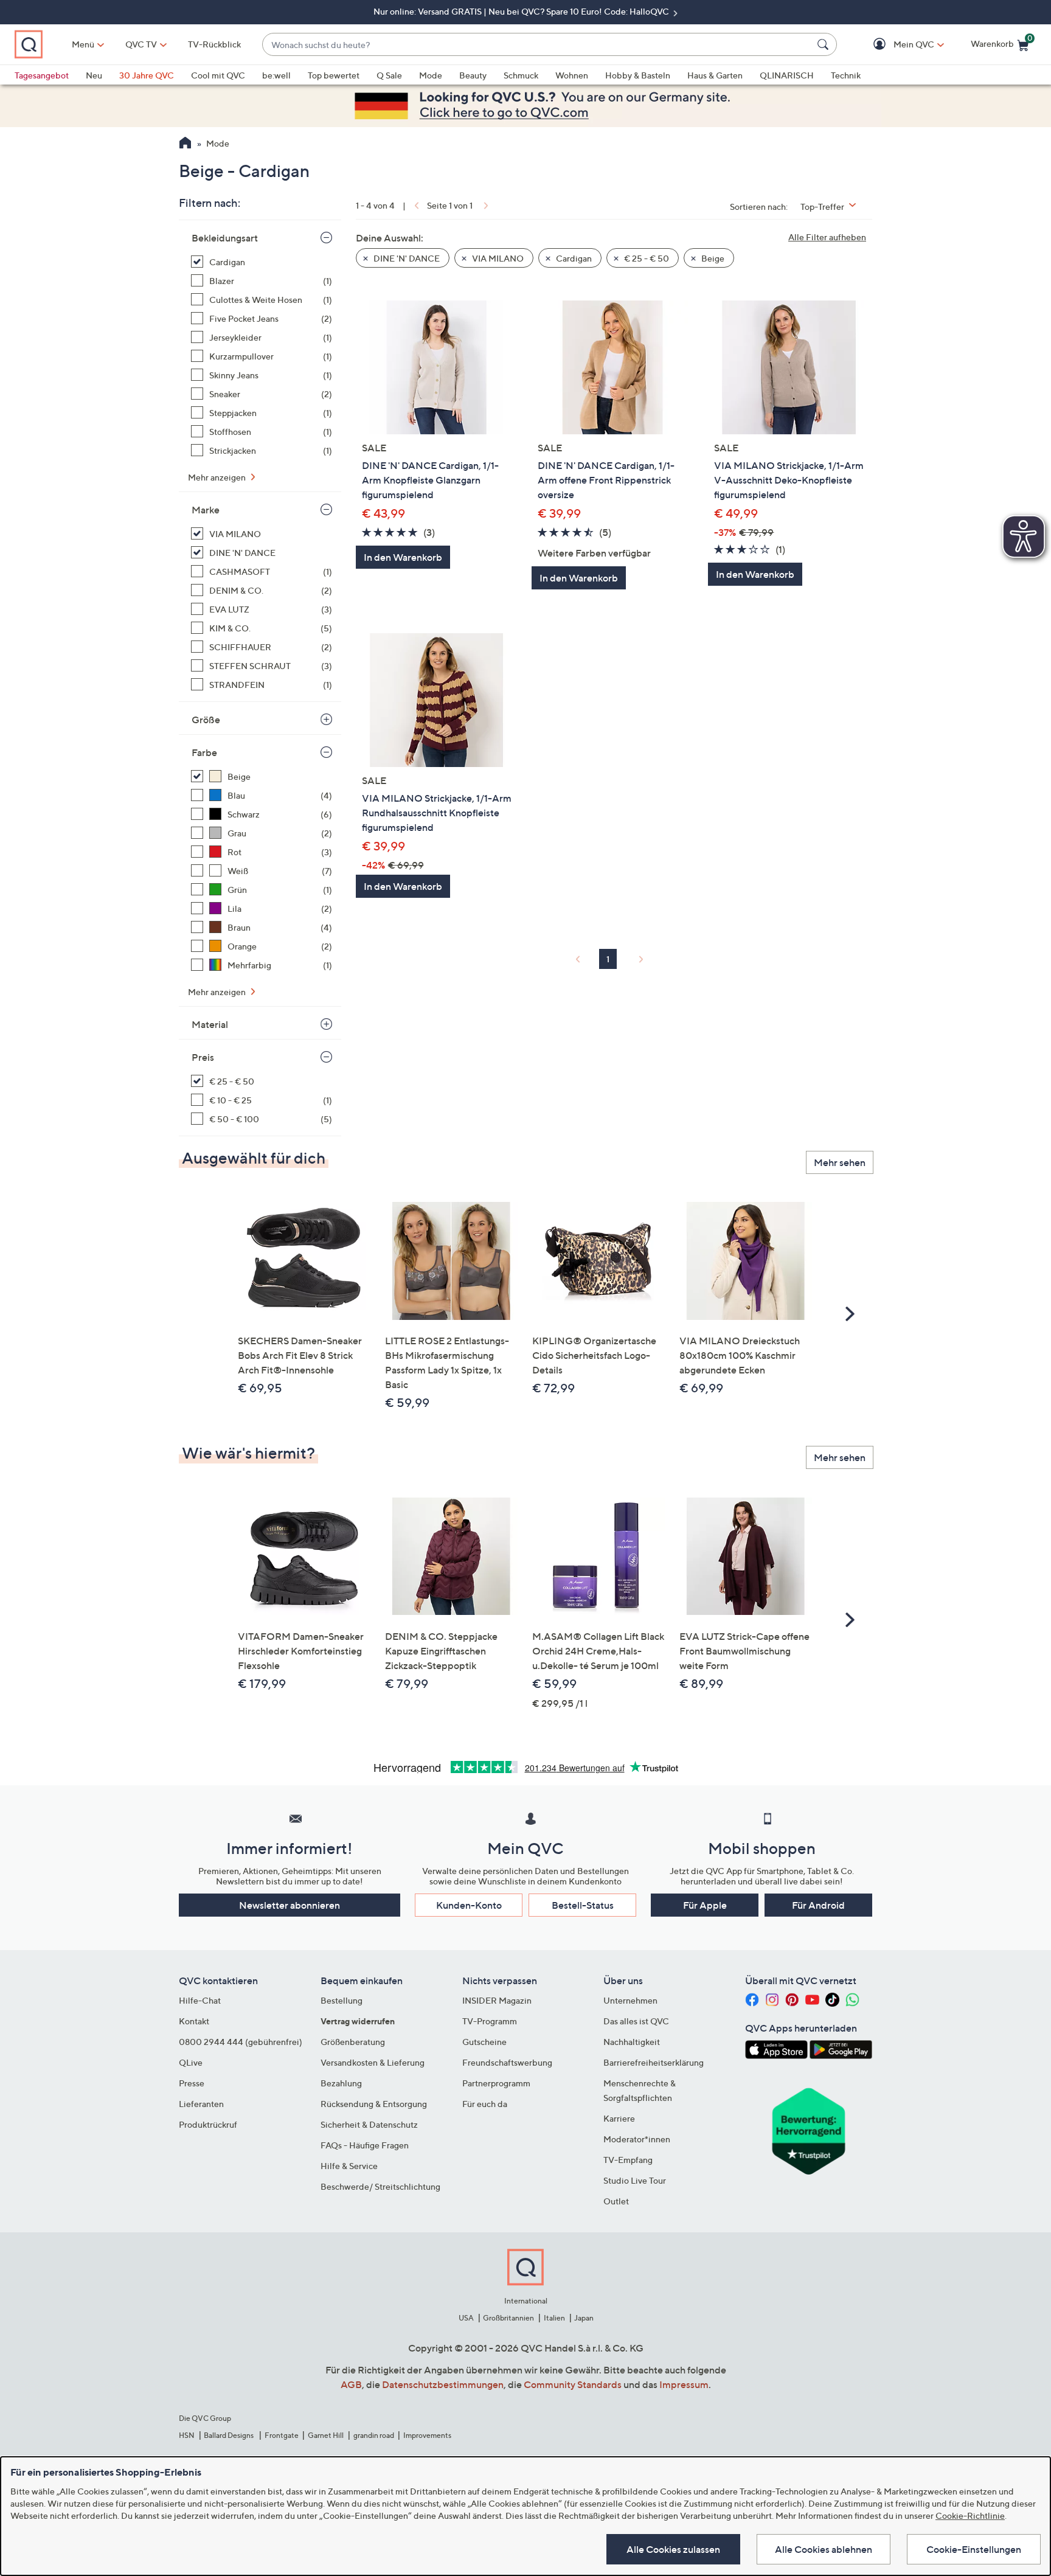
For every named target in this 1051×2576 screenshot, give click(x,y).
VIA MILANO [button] (497, 258)
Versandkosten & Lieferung (373, 2062)
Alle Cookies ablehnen (824, 2549)
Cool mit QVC (218, 75)
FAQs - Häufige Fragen (365, 2145)
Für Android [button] (818, 1905)
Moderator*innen (637, 2139)
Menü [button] (83, 44)
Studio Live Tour (635, 2180)
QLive (191, 2062)
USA (466, 2318)
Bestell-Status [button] (583, 1905)
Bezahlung (341, 2083)
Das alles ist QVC (636, 2021)
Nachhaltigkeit (632, 2042)
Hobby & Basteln (638, 75)
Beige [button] (712, 258)
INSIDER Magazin (497, 2000)
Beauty (473, 75)
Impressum (684, 2384)
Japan (584, 2318)
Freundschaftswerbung (507, 2062)
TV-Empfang (628, 2160)
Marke (206, 510)
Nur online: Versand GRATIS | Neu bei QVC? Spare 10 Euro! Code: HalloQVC (522, 11)
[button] (896, 45)
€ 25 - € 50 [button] (646, 258)
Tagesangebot (42, 75)
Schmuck (521, 75)
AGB (351, 2384)
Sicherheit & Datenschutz (369, 2124)
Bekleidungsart (225, 238)
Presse (192, 2083)
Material (210, 1024)
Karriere (619, 2118)
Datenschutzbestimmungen (443, 2384)
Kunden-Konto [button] (469, 1905)
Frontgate (282, 2435)
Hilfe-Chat (200, 2000)
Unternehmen (630, 2000)
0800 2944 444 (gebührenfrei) (241, 2042)
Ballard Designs (229, 2435)
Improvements (427, 2435)
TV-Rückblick (214, 44)
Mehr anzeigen (218, 477)
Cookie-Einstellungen (974, 2549)
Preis (203, 1057)
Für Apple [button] (705, 1905)
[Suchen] (825, 44)
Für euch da (485, 2104)
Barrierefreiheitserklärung (654, 2062)
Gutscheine (484, 2042)
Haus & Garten (715, 75)
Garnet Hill (326, 2435)
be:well (276, 75)
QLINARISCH (787, 75)
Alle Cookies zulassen (673, 2549)
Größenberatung (353, 2042)
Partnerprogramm (496, 2083)
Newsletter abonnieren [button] (290, 1905)
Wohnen (572, 75)
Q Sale (389, 75)
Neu (94, 75)
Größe (206, 720)
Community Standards (573, 2384)
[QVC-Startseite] (185, 144)
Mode (431, 75)
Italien (554, 2318)
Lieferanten (201, 2104)
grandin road (374, 2435)
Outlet (616, 2201)
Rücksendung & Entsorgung (374, 2104)
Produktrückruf (208, 2124)
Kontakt (194, 2021)
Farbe (204, 752)
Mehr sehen (840, 1162)
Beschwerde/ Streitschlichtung (380, 2186)
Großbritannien (508, 2318)
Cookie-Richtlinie (970, 2515)
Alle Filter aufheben (827, 237)
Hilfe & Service (349, 2166)
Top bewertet (334, 75)
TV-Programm (490, 2021)
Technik (846, 75)
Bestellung (342, 2000)
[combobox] (537, 45)
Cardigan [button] (573, 258)
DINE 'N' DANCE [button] (406, 258)
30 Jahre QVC (147, 75)
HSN (187, 2435)
